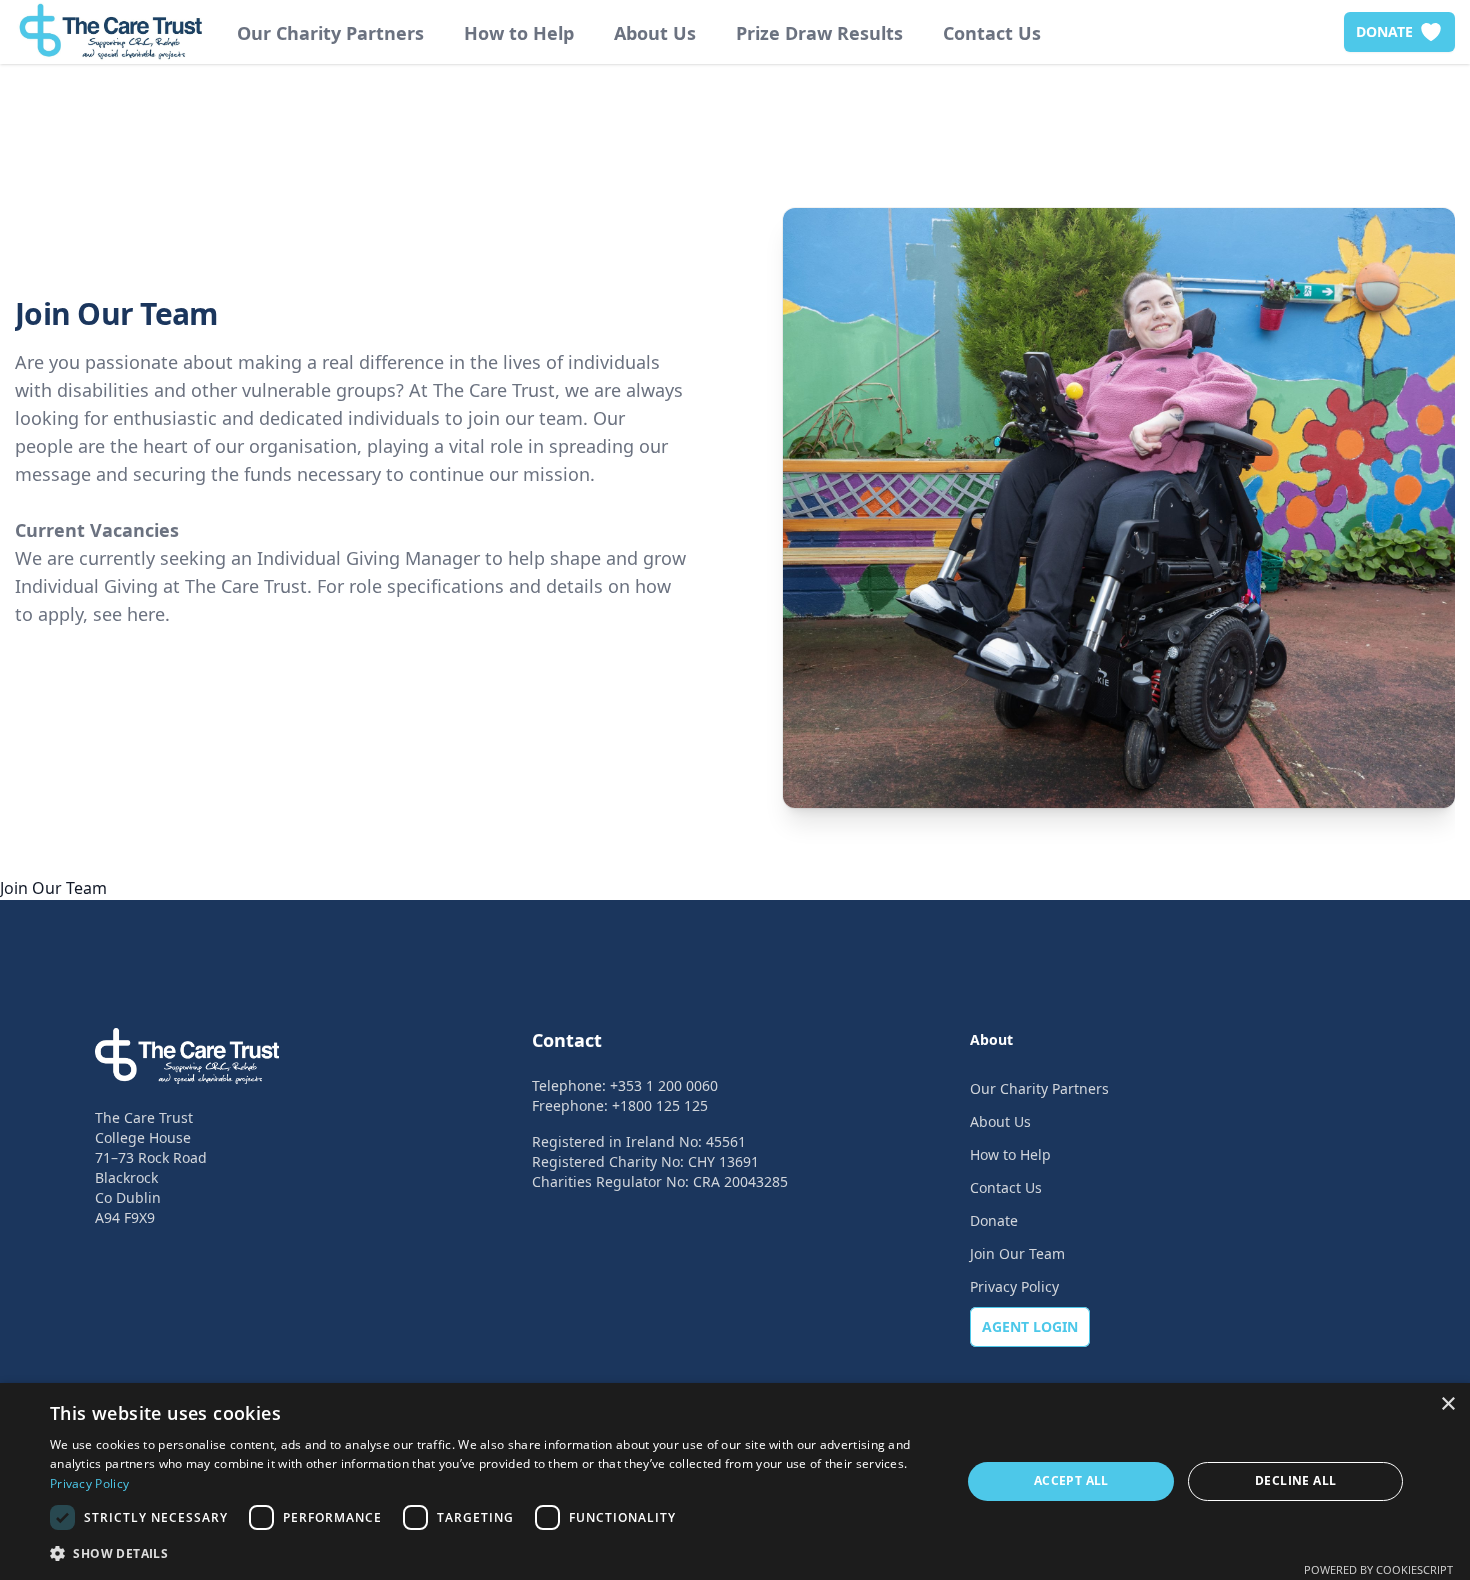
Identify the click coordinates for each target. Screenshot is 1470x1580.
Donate (994, 1220)
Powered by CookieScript (1378, 1569)
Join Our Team (1017, 1253)
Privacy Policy (1014, 1286)
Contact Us (992, 33)
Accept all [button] (1071, 1480)
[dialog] (735, 1481)
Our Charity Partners (330, 33)
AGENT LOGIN (1030, 1326)
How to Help (519, 33)
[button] (492, 1553)
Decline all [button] (1295, 1480)
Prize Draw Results (819, 33)
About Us (655, 33)
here (146, 614)
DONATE (1384, 31)
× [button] (1447, 1404)
